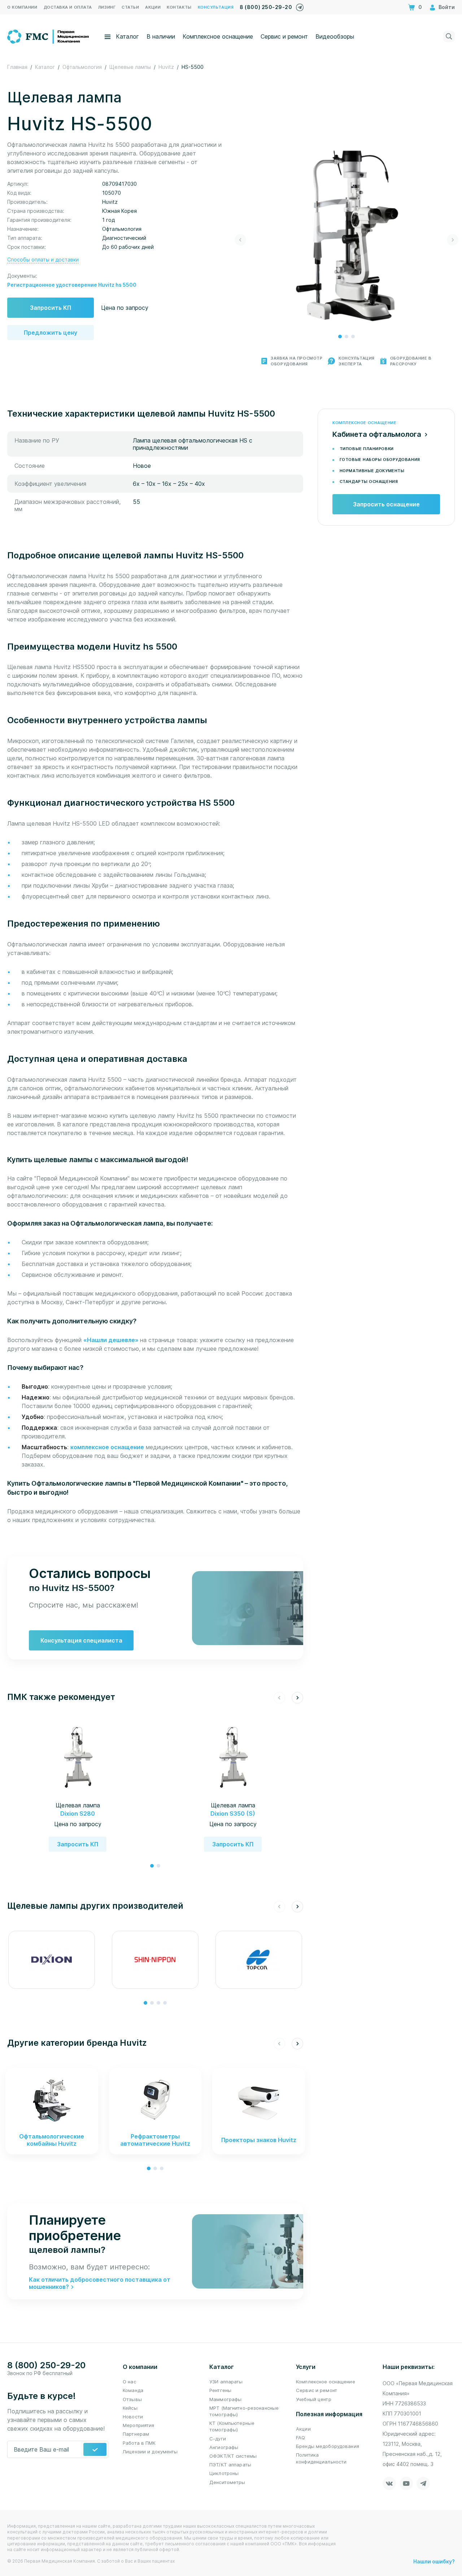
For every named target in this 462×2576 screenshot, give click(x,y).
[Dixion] (52, 1960)
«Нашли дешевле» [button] (112, 1340)
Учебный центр (314, 2399)
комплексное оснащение (107, 1447)
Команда (133, 2390)
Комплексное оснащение (218, 36)
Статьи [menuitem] (130, 7)
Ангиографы (224, 2447)
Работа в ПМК (139, 2443)
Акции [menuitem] (153, 7)
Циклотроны (224, 2473)
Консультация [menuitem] (216, 7)
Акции (303, 2429)
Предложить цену (51, 333)
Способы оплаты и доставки (43, 260)
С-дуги (218, 2439)
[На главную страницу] (49, 36)
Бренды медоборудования (328, 2446)
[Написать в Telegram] (300, 6)
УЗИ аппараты (226, 2382)
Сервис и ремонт (284, 36)
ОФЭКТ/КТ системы (233, 2456)
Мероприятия (138, 2425)
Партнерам (136, 2434)
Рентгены (220, 2390)
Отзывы (132, 2399)
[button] (340, 337)
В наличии (161, 36)
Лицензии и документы (150, 2452)
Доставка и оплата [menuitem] (68, 7)
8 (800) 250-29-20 (266, 7)
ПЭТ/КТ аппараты (230, 2465)
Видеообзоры (335, 36)
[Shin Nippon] (155, 1960)
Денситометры (227, 2482)
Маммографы (225, 2399)
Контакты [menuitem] (179, 7)
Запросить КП (51, 308)
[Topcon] (259, 1960)
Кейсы (130, 2408)
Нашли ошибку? (434, 2561)
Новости (133, 2417)
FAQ (300, 2437)
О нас (129, 2382)
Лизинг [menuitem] (107, 7)
